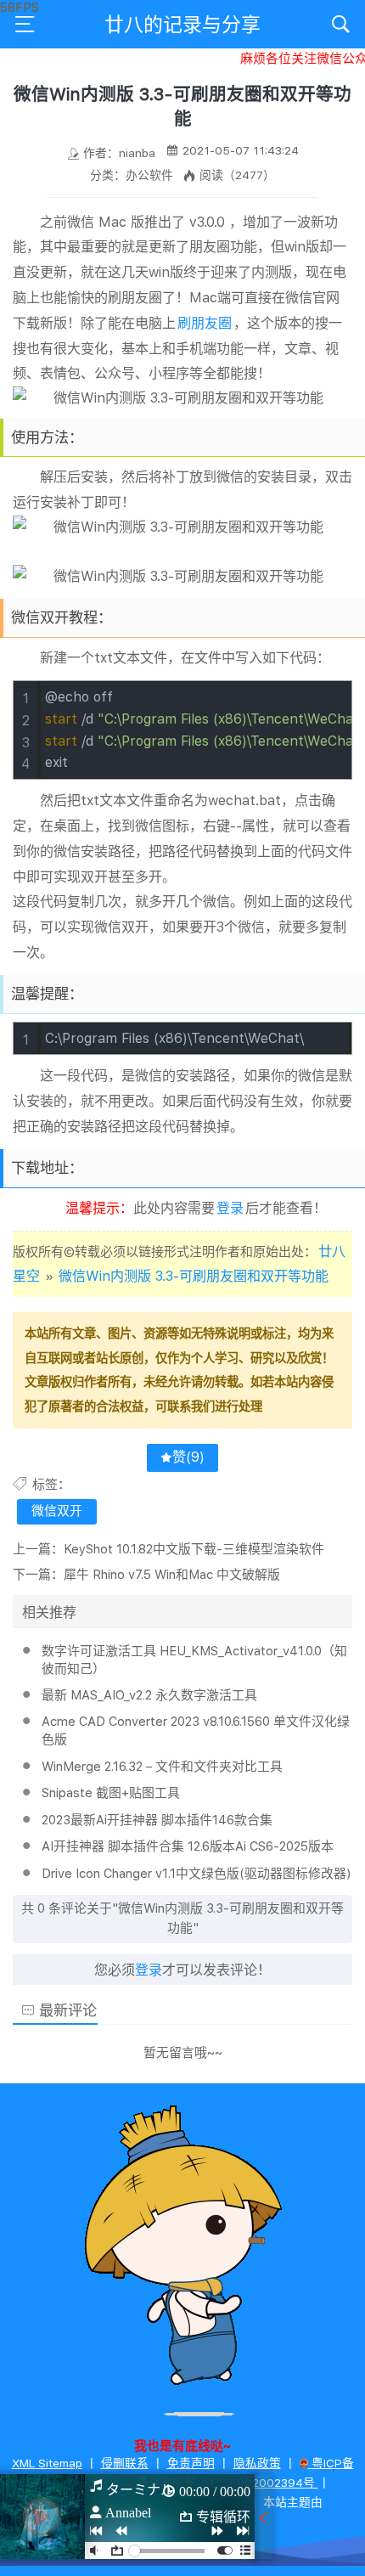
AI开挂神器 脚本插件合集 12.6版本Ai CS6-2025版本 (188, 1846)
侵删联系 (125, 2463)
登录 (230, 1208)
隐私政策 (257, 2463)
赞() (188, 1457)
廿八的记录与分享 (182, 25)
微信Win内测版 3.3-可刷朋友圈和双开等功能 (194, 1276)
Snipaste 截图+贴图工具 (111, 1793)
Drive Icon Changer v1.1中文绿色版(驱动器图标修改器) (197, 1874)
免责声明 (191, 2463)
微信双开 (57, 1511)
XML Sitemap (47, 2463)
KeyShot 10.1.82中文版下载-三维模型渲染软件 (194, 1549)
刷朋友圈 (205, 323)
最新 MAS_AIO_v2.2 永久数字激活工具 (149, 1695)
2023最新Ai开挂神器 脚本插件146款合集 (157, 1820)
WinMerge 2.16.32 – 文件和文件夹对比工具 (162, 1767)
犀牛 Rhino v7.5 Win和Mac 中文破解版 (172, 1575)
